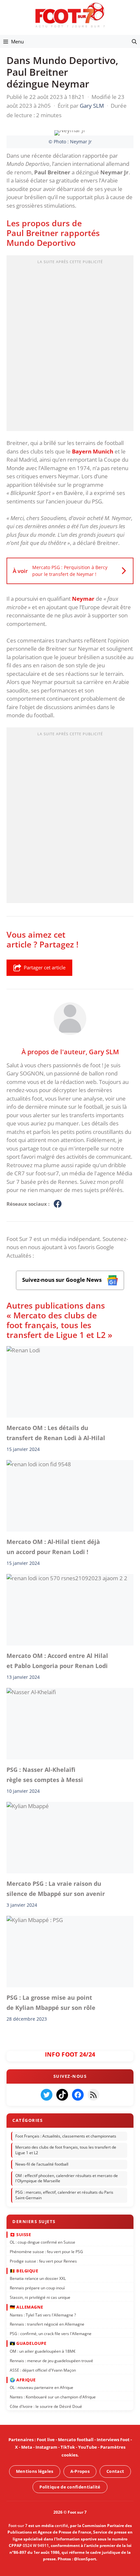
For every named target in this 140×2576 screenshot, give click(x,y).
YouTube (88, 2447)
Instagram (46, 2447)
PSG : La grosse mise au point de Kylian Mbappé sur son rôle (51, 2002)
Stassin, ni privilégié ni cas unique (40, 2297)
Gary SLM (104, 1052)
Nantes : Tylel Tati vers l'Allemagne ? (43, 2315)
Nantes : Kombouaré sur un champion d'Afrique (53, 2397)
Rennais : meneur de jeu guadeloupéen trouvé (51, 2361)
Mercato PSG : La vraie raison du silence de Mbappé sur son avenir (56, 1888)
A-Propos (80, 2471)
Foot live (46, 2440)
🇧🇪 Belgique (24, 2271)
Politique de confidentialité (70, 2487)
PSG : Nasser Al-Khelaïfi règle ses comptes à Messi (45, 1774)
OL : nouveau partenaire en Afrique (42, 2387)
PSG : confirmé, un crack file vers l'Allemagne (51, 2334)
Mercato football (76, 2440)
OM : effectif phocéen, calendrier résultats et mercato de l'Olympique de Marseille (67, 2178)
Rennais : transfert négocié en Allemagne (47, 2324)
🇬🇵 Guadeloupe (28, 2343)
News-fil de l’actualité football (42, 2164)
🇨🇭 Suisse (20, 2234)
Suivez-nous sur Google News (63, 1280)
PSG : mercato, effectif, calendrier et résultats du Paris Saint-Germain (64, 2195)
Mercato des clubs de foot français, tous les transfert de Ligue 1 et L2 (66, 2150)
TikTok (68, 2447)
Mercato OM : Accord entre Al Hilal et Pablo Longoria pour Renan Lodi (57, 1661)
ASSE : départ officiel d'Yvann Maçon (43, 2370)
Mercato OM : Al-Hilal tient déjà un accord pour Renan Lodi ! (53, 1547)
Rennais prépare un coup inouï (37, 2288)
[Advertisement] (70, 345)
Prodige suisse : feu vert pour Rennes (43, 2261)
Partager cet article (45, 967)
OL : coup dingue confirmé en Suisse (42, 2242)
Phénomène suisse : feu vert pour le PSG (46, 2252)
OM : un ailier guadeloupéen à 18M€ (43, 2351)
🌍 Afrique (23, 2380)
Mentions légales (35, 2471)
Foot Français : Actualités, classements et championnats (66, 2136)
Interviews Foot (113, 2440)
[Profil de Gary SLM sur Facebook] (58, 1204)
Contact (115, 2471)
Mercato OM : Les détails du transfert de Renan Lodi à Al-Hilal (56, 1433)
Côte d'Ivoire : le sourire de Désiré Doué (46, 2406)
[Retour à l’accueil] (70, 15)
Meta (27, 2447)
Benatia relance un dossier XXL (38, 2278)
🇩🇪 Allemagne (27, 2307)
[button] (134, 41)
